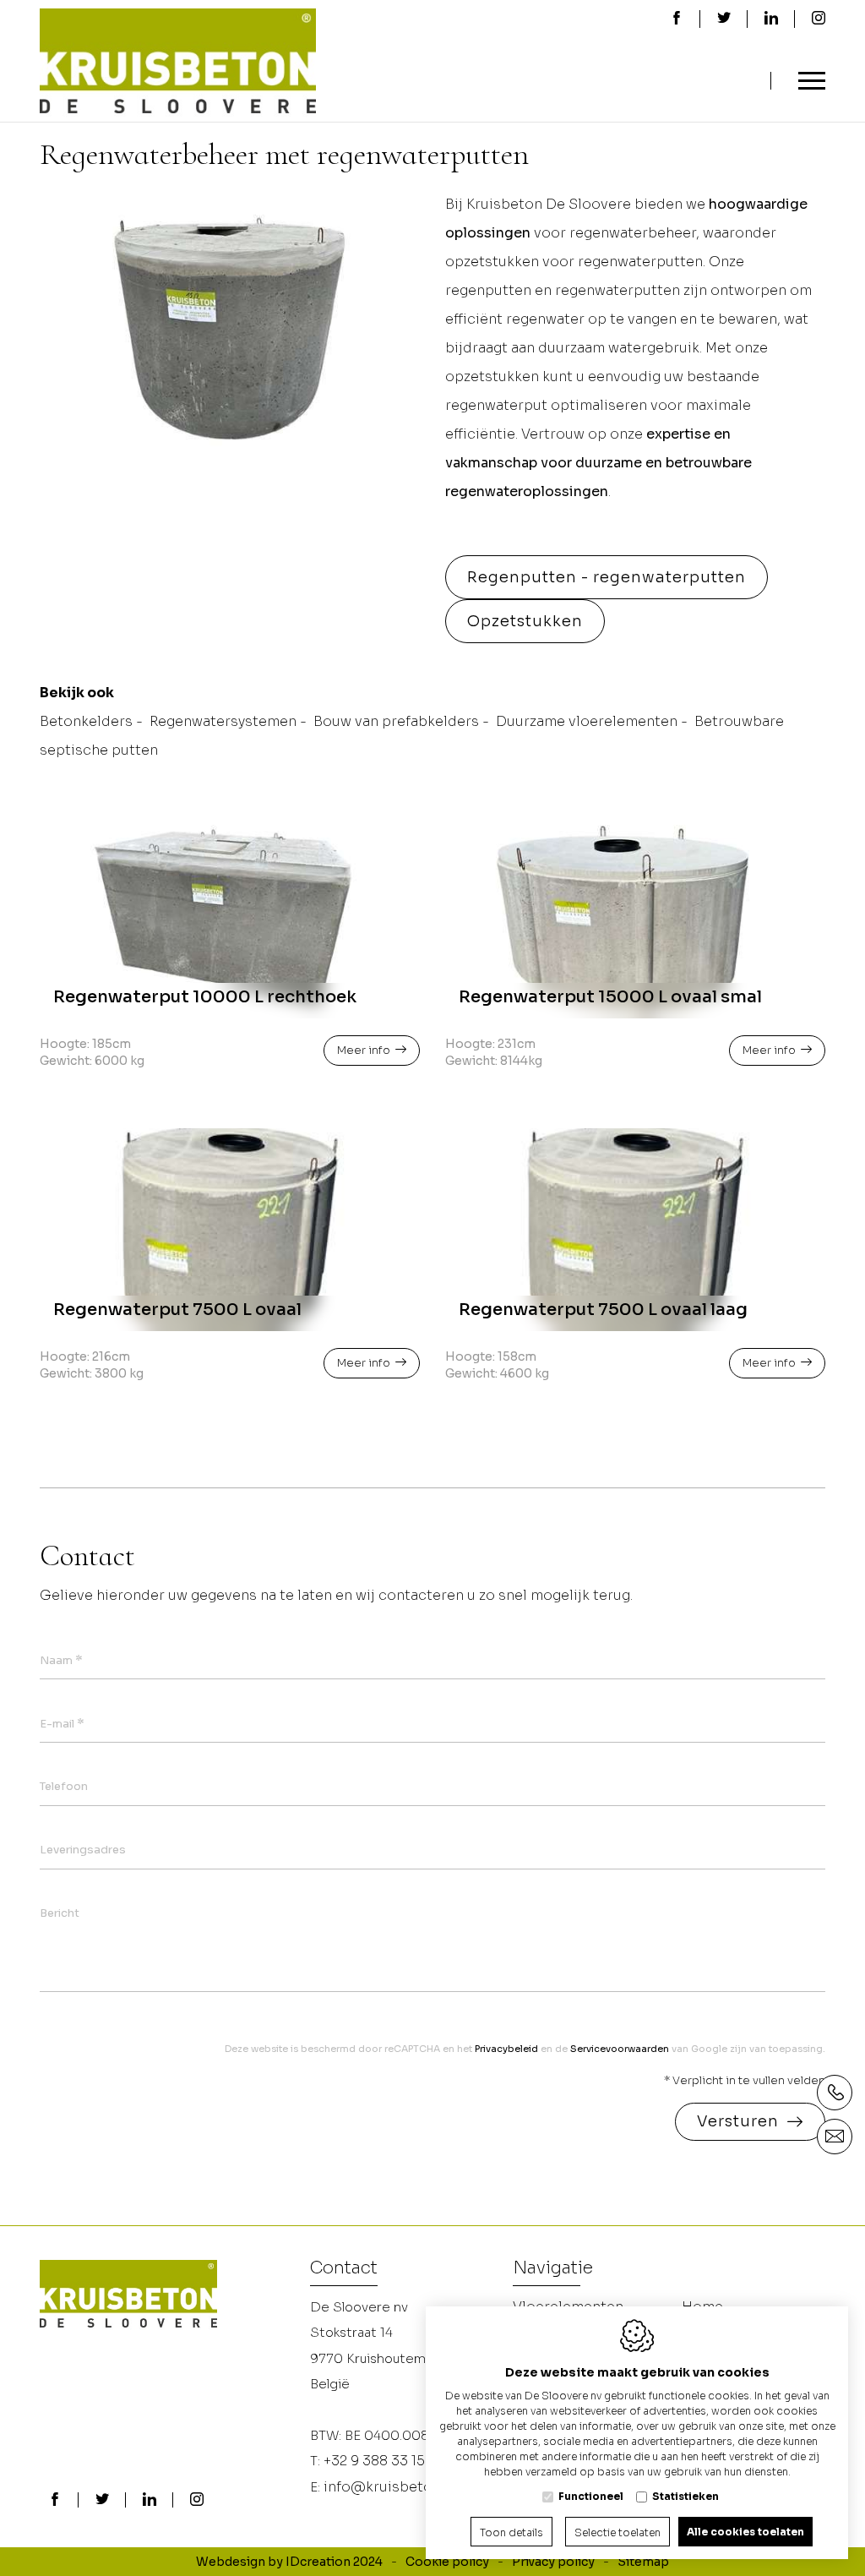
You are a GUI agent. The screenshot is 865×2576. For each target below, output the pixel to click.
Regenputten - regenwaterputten (607, 577)
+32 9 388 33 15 (374, 2461)
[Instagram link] (197, 2501)
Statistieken (685, 2496)
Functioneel (591, 2496)
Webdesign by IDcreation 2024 (289, 2562)
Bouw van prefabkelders (396, 721)
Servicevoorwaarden (620, 2049)
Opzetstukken (525, 621)
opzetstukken (492, 262)
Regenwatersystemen (223, 721)
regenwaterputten (640, 262)
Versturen (738, 2121)
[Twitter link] (102, 2501)
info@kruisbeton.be (392, 2487)
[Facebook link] (55, 2501)
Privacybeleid (506, 2049)
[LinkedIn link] (150, 2501)
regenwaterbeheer (633, 233)
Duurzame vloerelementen (587, 721)
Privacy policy (553, 2562)
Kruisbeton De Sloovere (549, 204)
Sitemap (643, 2562)
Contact (344, 2269)
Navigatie (553, 2269)
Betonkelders (86, 721)
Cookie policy (447, 2562)
